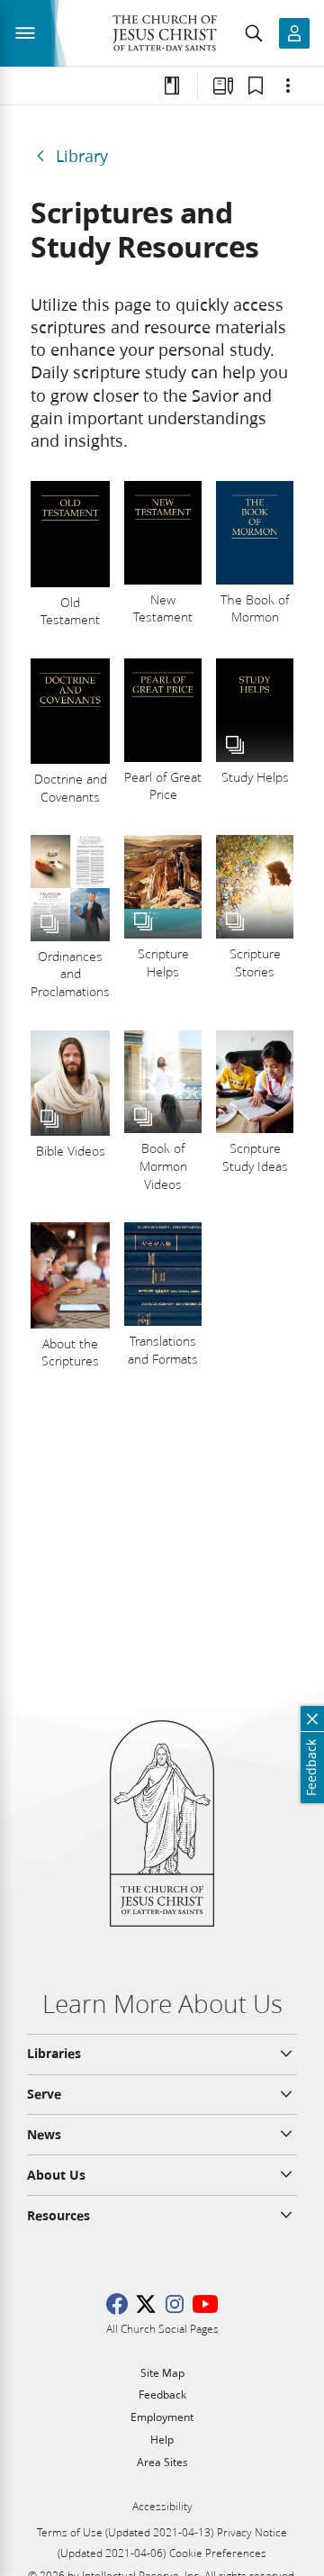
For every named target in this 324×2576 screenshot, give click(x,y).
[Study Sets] (223, 86)
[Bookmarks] (256, 86)
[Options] (288, 86)
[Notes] (172, 86)
